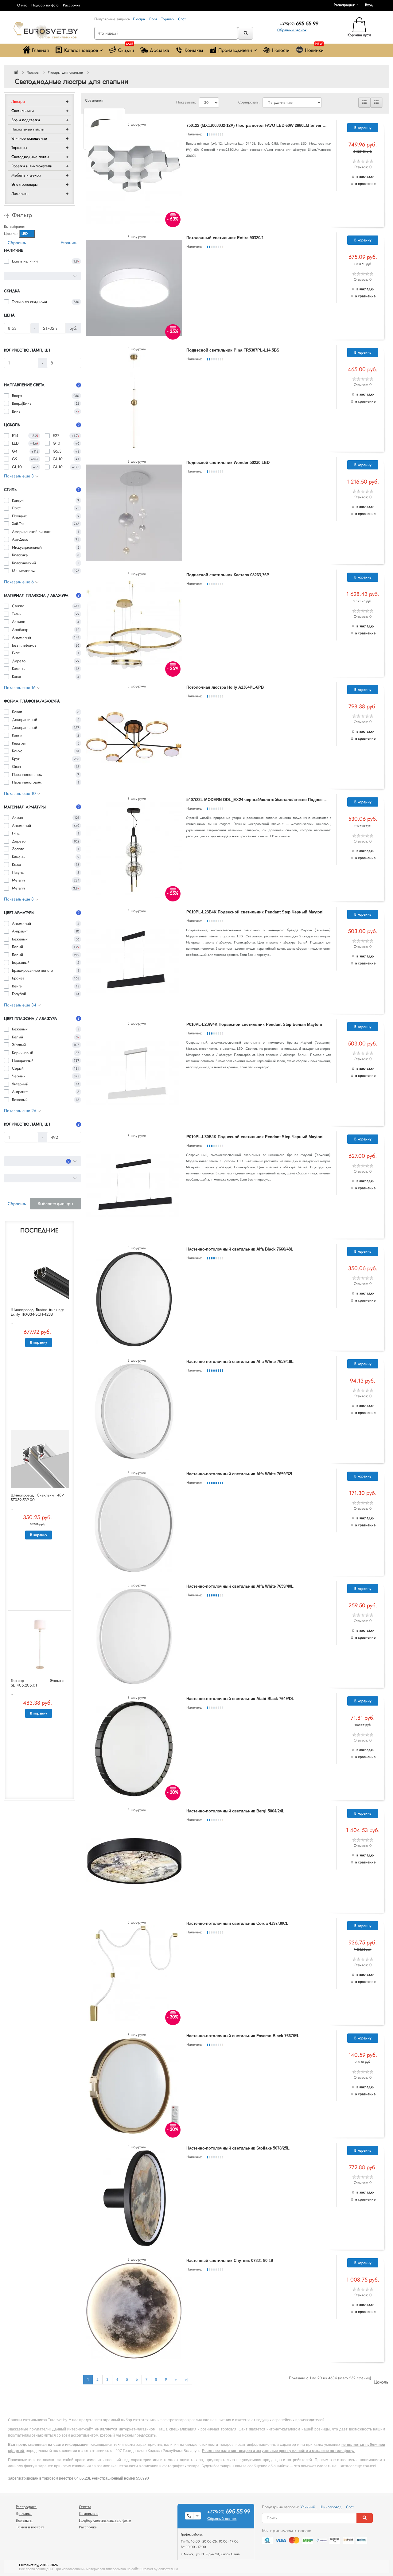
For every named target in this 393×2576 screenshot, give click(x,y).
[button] (371, 5)
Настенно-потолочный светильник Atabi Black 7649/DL (240, 1699)
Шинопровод (331, 2507)
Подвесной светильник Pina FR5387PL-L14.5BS (233, 350)
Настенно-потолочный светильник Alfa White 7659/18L (240, 1362)
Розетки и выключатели (32, 166)
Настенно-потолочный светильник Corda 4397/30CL (237, 1923)
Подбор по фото (45, 5)
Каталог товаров (81, 50)
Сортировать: (249, 102)
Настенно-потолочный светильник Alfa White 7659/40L (240, 1586)
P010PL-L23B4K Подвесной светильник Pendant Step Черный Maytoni (255, 912)
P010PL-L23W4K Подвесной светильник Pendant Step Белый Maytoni (254, 1024)
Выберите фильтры (55, 1204)
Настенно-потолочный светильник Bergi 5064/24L (235, 1811)
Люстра (140, 19)
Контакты (194, 50)
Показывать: (186, 102)
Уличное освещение (29, 138)
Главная (40, 50)
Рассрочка (72, 5)
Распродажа (26, 2507)
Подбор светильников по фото (105, 2520)
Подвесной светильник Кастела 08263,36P (228, 575)
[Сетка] (376, 103)
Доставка (159, 50)
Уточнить (69, 243)
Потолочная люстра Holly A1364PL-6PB (225, 687)
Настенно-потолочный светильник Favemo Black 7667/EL (243, 2036)
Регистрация (344, 5)
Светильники (23, 111)
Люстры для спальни (66, 72)
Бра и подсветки (26, 120)
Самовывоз (89, 2514)
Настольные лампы (28, 129)
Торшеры (19, 148)
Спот (182, 19)
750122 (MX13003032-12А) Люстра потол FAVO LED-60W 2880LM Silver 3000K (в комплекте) (274, 125)
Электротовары (24, 184)
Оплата (85, 2507)
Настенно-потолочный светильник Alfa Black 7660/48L (240, 1249)
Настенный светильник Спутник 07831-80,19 (230, 2261)
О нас (22, 5)
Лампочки (20, 194)
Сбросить (17, 243)
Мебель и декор (26, 175)
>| (187, 2379)
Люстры (33, 72)
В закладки (366, 177)
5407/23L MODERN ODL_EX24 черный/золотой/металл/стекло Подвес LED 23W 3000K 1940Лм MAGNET (287, 800)
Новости (281, 50)
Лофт (154, 19)
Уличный (309, 2507)
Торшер (168, 19)
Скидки (126, 49)
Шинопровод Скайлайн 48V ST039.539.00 (37, 1497)
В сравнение (365, 184)
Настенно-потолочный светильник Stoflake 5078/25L (238, 2148)
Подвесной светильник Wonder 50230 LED (228, 463)
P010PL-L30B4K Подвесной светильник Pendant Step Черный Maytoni (255, 1137)
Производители (235, 50)
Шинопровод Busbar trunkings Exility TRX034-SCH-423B (37, 1312)
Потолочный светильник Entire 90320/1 (225, 238)
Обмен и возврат (30, 2527)
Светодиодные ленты (30, 157)
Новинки (314, 49)
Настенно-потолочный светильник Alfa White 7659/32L (240, 1474)
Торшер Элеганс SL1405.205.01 (37, 1683)
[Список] (364, 103)
